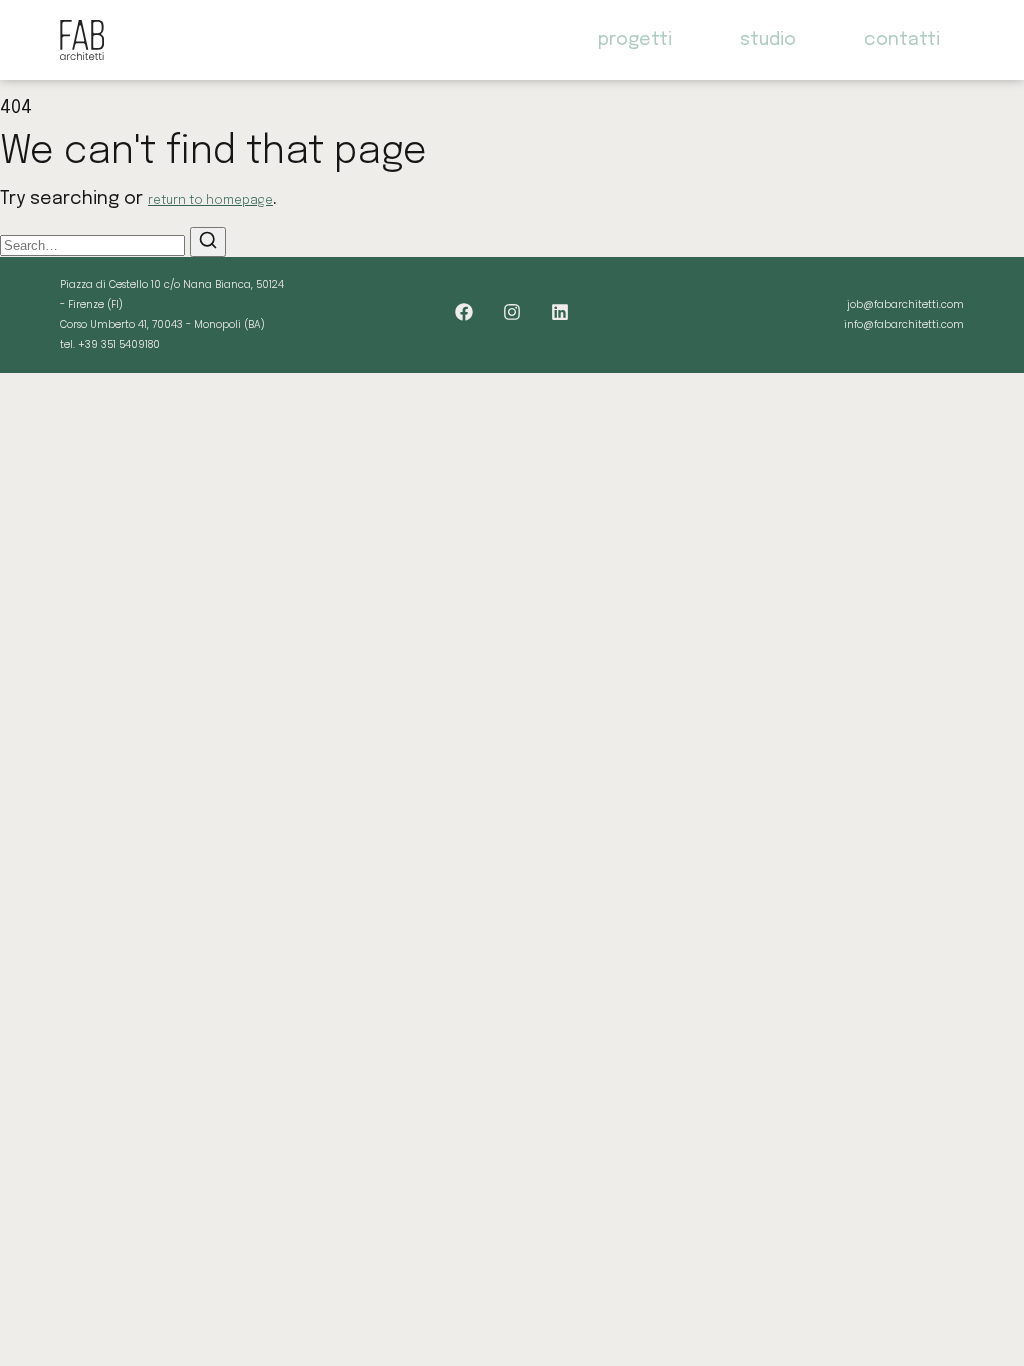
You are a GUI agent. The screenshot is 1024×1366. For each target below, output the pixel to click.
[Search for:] (95, 245)
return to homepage (210, 201)
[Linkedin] (560, 312)
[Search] (208, 242)
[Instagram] (512, 312)
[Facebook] (464, 312)
